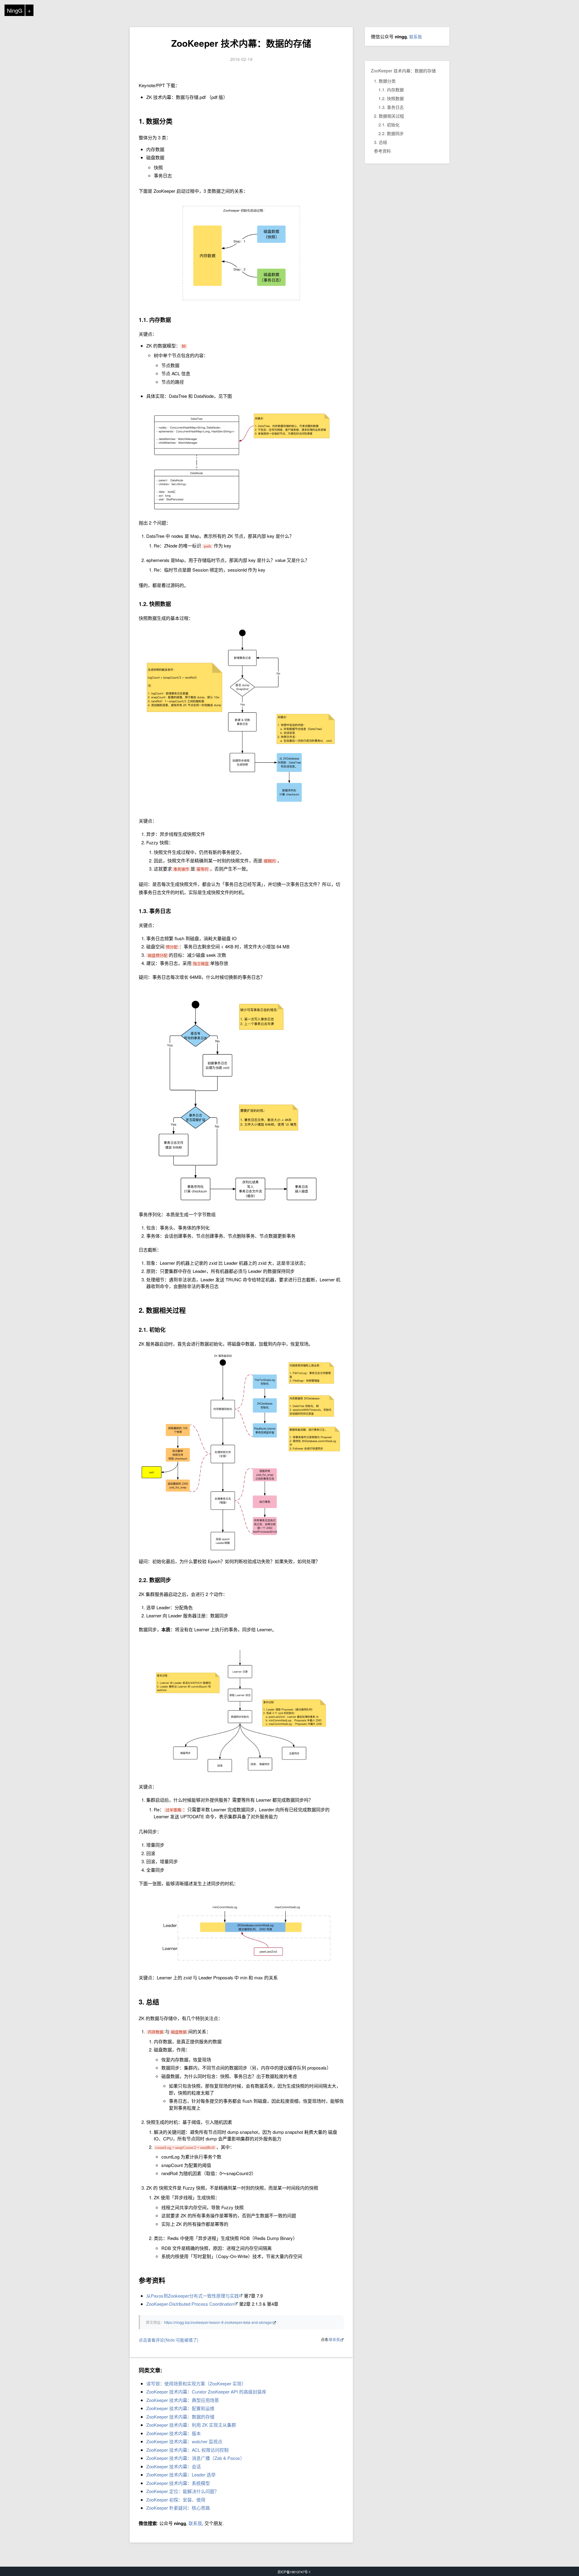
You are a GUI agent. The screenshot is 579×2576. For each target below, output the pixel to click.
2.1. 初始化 (389, 125)
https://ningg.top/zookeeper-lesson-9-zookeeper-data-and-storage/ (218, 2322)
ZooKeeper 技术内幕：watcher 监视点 (184, 2441)
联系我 (334, 2339)
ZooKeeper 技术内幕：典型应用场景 (183, 2400)
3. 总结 (381, 142)
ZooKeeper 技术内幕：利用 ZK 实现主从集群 (191, 2425)
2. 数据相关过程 (389, 116)
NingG (15, 10)
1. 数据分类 (385, 81)
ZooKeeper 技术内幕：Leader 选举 (181, 2474)
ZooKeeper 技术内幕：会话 (174, 2466)
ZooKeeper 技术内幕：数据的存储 (241, 43)
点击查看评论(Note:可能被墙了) (169, 2340)
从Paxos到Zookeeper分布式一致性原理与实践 (193, 2296)
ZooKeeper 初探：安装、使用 (176, 2500)
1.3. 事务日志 (391, 107)
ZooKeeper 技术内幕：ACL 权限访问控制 (187, 2450)
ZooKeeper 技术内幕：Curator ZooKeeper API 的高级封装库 (206, 2392)
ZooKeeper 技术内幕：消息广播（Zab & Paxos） (195, 2458)
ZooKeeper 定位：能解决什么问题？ (183, 2491)
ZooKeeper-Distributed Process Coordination (190, 2304)
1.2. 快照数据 (391, 98)
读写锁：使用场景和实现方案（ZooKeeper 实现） (196, 2383)
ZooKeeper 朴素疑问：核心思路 (178, 2508)
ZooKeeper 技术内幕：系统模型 (178, 2483)
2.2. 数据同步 (391, 133)
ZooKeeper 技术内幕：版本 (174, 2433)
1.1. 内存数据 (391, 90)
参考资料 (382, 151)
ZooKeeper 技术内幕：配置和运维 (180, 2408)
